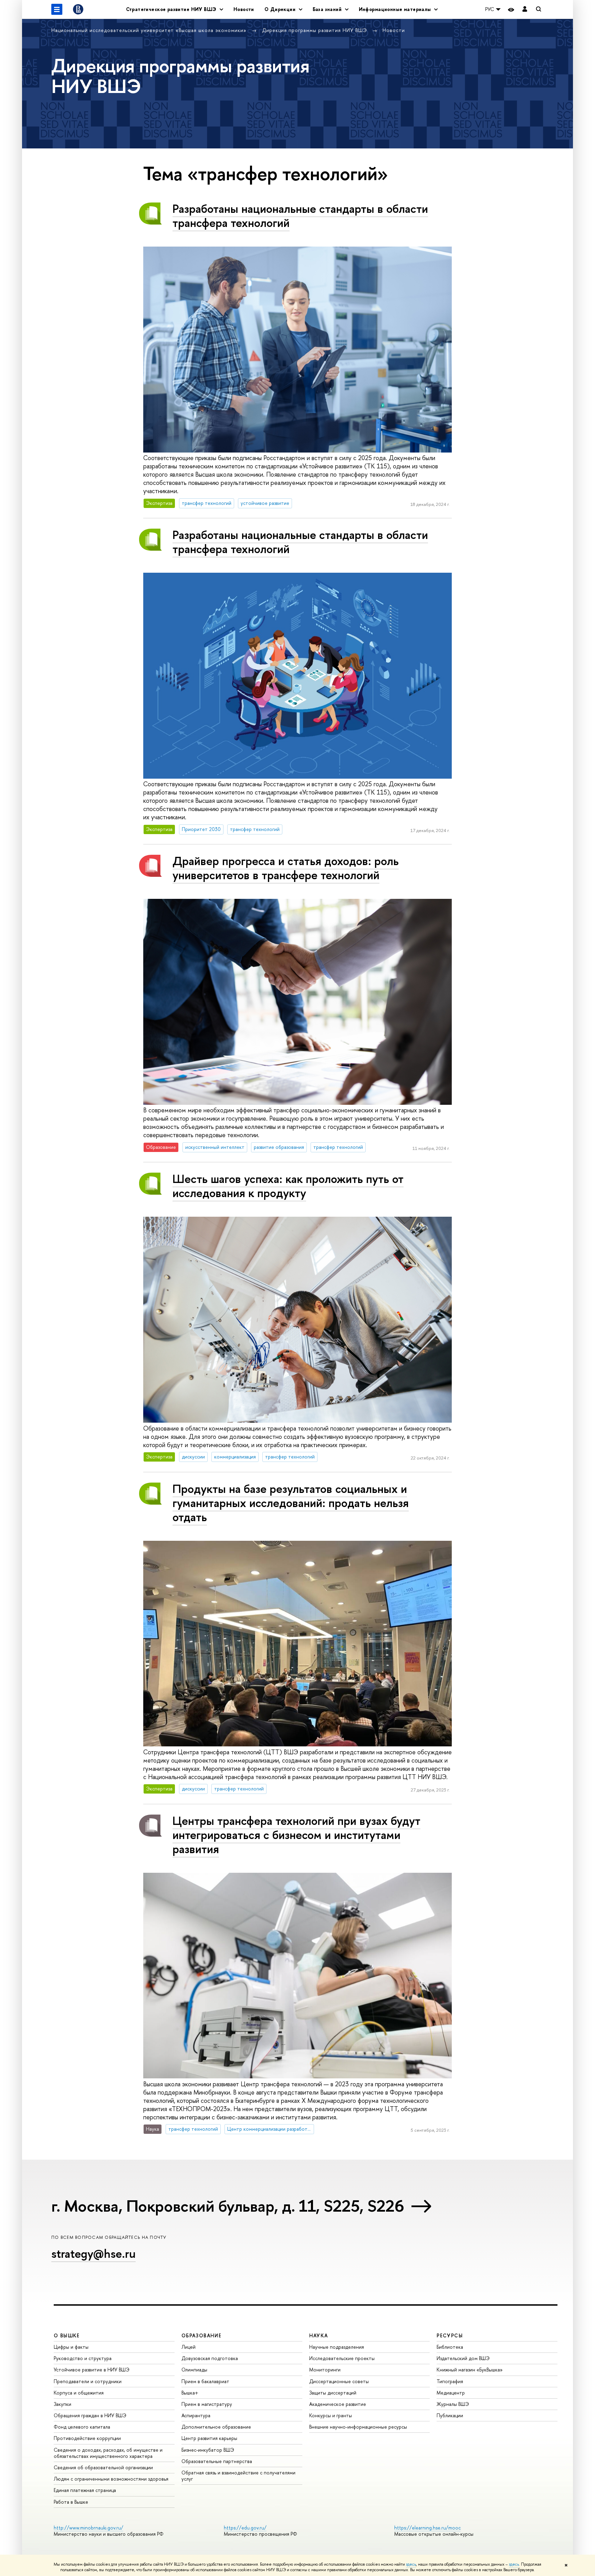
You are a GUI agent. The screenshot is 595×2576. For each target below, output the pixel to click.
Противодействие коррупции (87, 2438)
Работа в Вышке (71, 2502)
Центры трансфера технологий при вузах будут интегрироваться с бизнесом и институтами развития (296, 1835)
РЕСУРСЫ (450, 2335)
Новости (244, 9)
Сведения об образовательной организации (103, 2467)
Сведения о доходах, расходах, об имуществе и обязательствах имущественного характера (108, 2453)
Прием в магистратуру (207, 2404)
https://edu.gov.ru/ (245, 2528)
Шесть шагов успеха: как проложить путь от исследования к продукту (288, 1186)
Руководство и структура (83, 2358)
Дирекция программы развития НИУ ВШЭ (315, 30)
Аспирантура (196, 2415)
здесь (411, 2564)
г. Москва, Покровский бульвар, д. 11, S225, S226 (228, 2206)
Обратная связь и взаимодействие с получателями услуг (238, 2476)
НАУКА (319, 2335)
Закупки (62, 2404)
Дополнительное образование (216, 2427)
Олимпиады (194, 2370)
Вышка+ (190, 2393)
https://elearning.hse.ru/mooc (427, 2528)
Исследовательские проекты (342, 2358)
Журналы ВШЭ (453, 2404)
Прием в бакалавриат (205, 2381)
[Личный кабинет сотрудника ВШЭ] (525, 9)
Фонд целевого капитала (82, 2427)
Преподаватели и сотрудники (88, 2381)
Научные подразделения (337, 2347)
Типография (450, 2381)
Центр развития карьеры (209, 2438)
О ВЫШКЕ (67, 2335)
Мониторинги (325, 2370)
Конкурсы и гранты (331, 2415)
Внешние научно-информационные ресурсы (358, 2427)
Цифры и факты (71, 2347)
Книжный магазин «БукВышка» (470, 2370)
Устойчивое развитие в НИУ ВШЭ (92, 2370)
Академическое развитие (338, 2404)
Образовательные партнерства (217, 2461)
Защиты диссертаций (333, 2393)
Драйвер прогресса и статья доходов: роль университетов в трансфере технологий (286, 868)
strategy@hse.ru (93, 2253)
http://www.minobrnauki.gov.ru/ (88, 2528)
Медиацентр (451, 2393)
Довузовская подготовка (210, 2358)
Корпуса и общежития (79, 2393)
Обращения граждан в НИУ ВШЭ (90, 2415)
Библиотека (450, 2347)
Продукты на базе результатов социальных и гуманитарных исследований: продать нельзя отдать (291, 1503)
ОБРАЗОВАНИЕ (201, 2335)
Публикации (450, 2415)
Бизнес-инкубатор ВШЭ (208, 2450)
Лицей (189, 2347)
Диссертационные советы (339, 2381)
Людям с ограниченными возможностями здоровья (111, 2479)
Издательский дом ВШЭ (463, 2358)
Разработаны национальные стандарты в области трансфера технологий (300, 216)
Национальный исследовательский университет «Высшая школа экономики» (150, 30)
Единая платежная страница (85, 2490)
